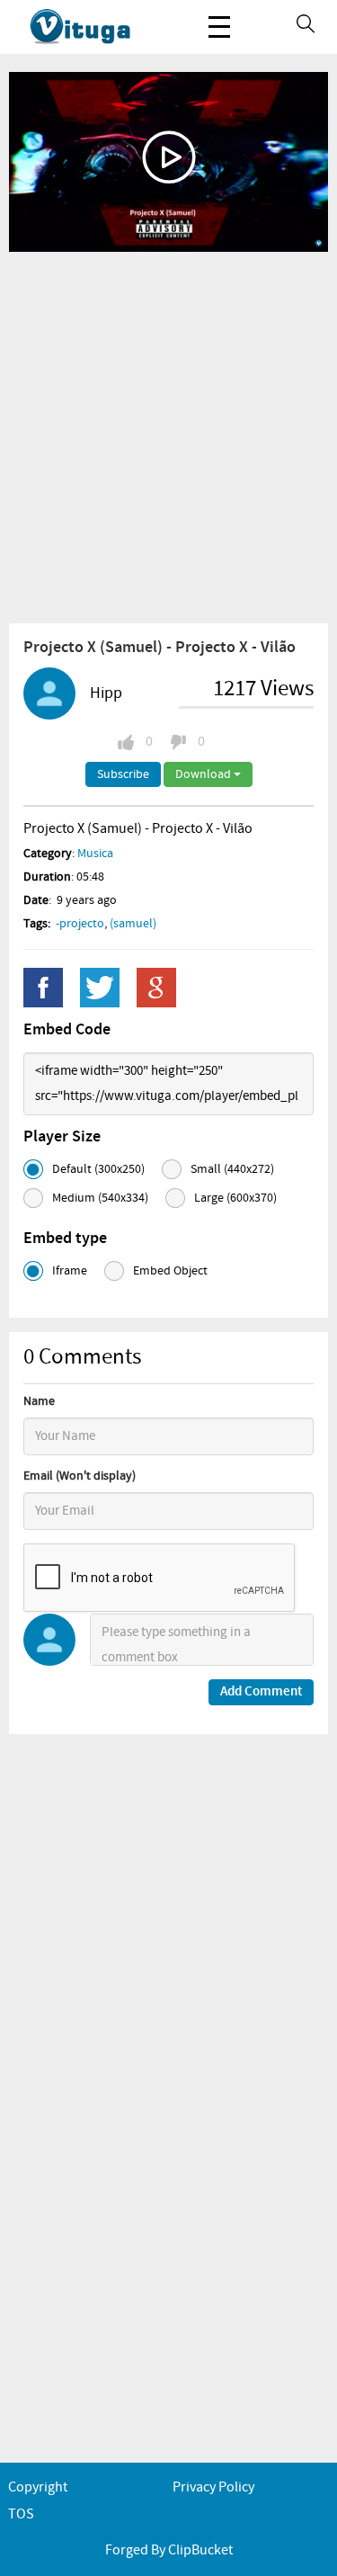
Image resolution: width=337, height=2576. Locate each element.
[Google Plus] (156, 988)
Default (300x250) (98, 1169)
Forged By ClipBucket (169, 2550)
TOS (21, 2514)
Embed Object (170, 1271)
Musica (95, 854)
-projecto (80, 924)
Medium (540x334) (100, 1198)
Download (204, 774)
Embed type (65, 1239)
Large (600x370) (235, 1198)
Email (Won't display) (80, 1476)
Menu (219, 27)
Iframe (70, 1271)
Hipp (106, 693)
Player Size (62, 1137)
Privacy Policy (213, 2487)
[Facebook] (43, 988)
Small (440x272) (232, 1169)
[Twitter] (100, 988)
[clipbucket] (99, 27)
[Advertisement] (168, 437)
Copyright (38, 2487)
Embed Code (67, 1030)
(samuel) (133, 924)
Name (39, 1401)
